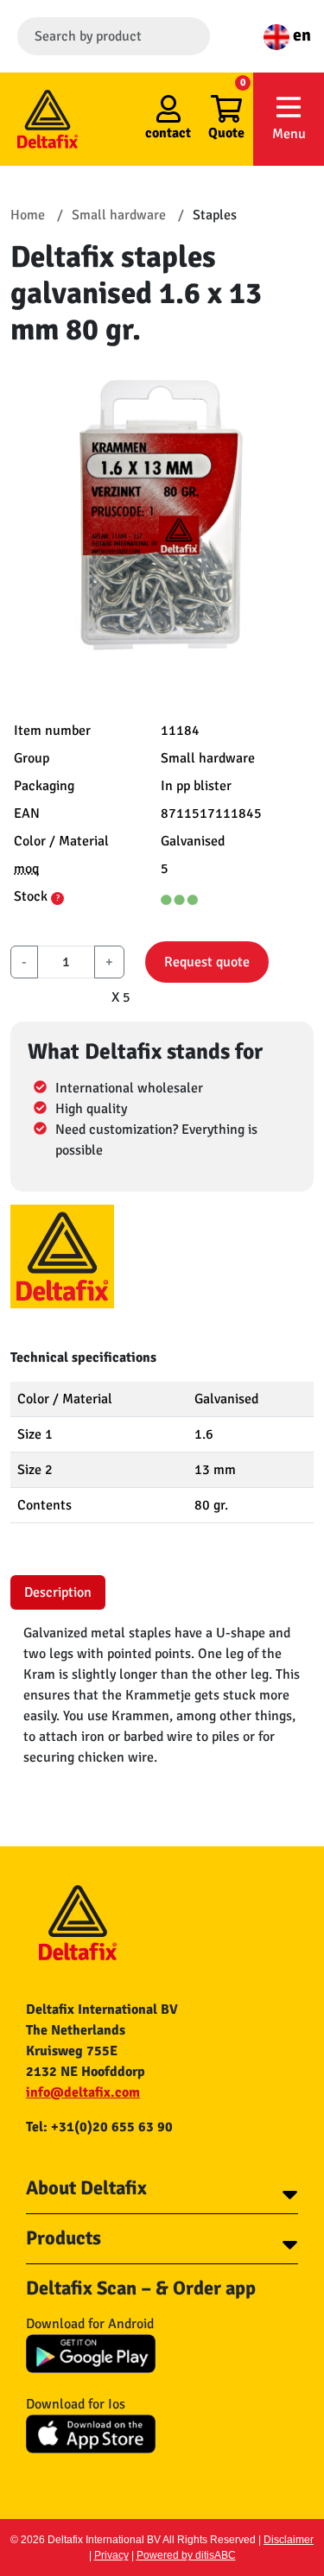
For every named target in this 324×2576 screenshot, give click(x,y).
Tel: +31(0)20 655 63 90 (99, 2127)
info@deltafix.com (83, 2092)
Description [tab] (58, 1592)
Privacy (111, 2555)
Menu (289, 134)
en (300, 35)
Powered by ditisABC (186, 2555)
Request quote (207, 962)
